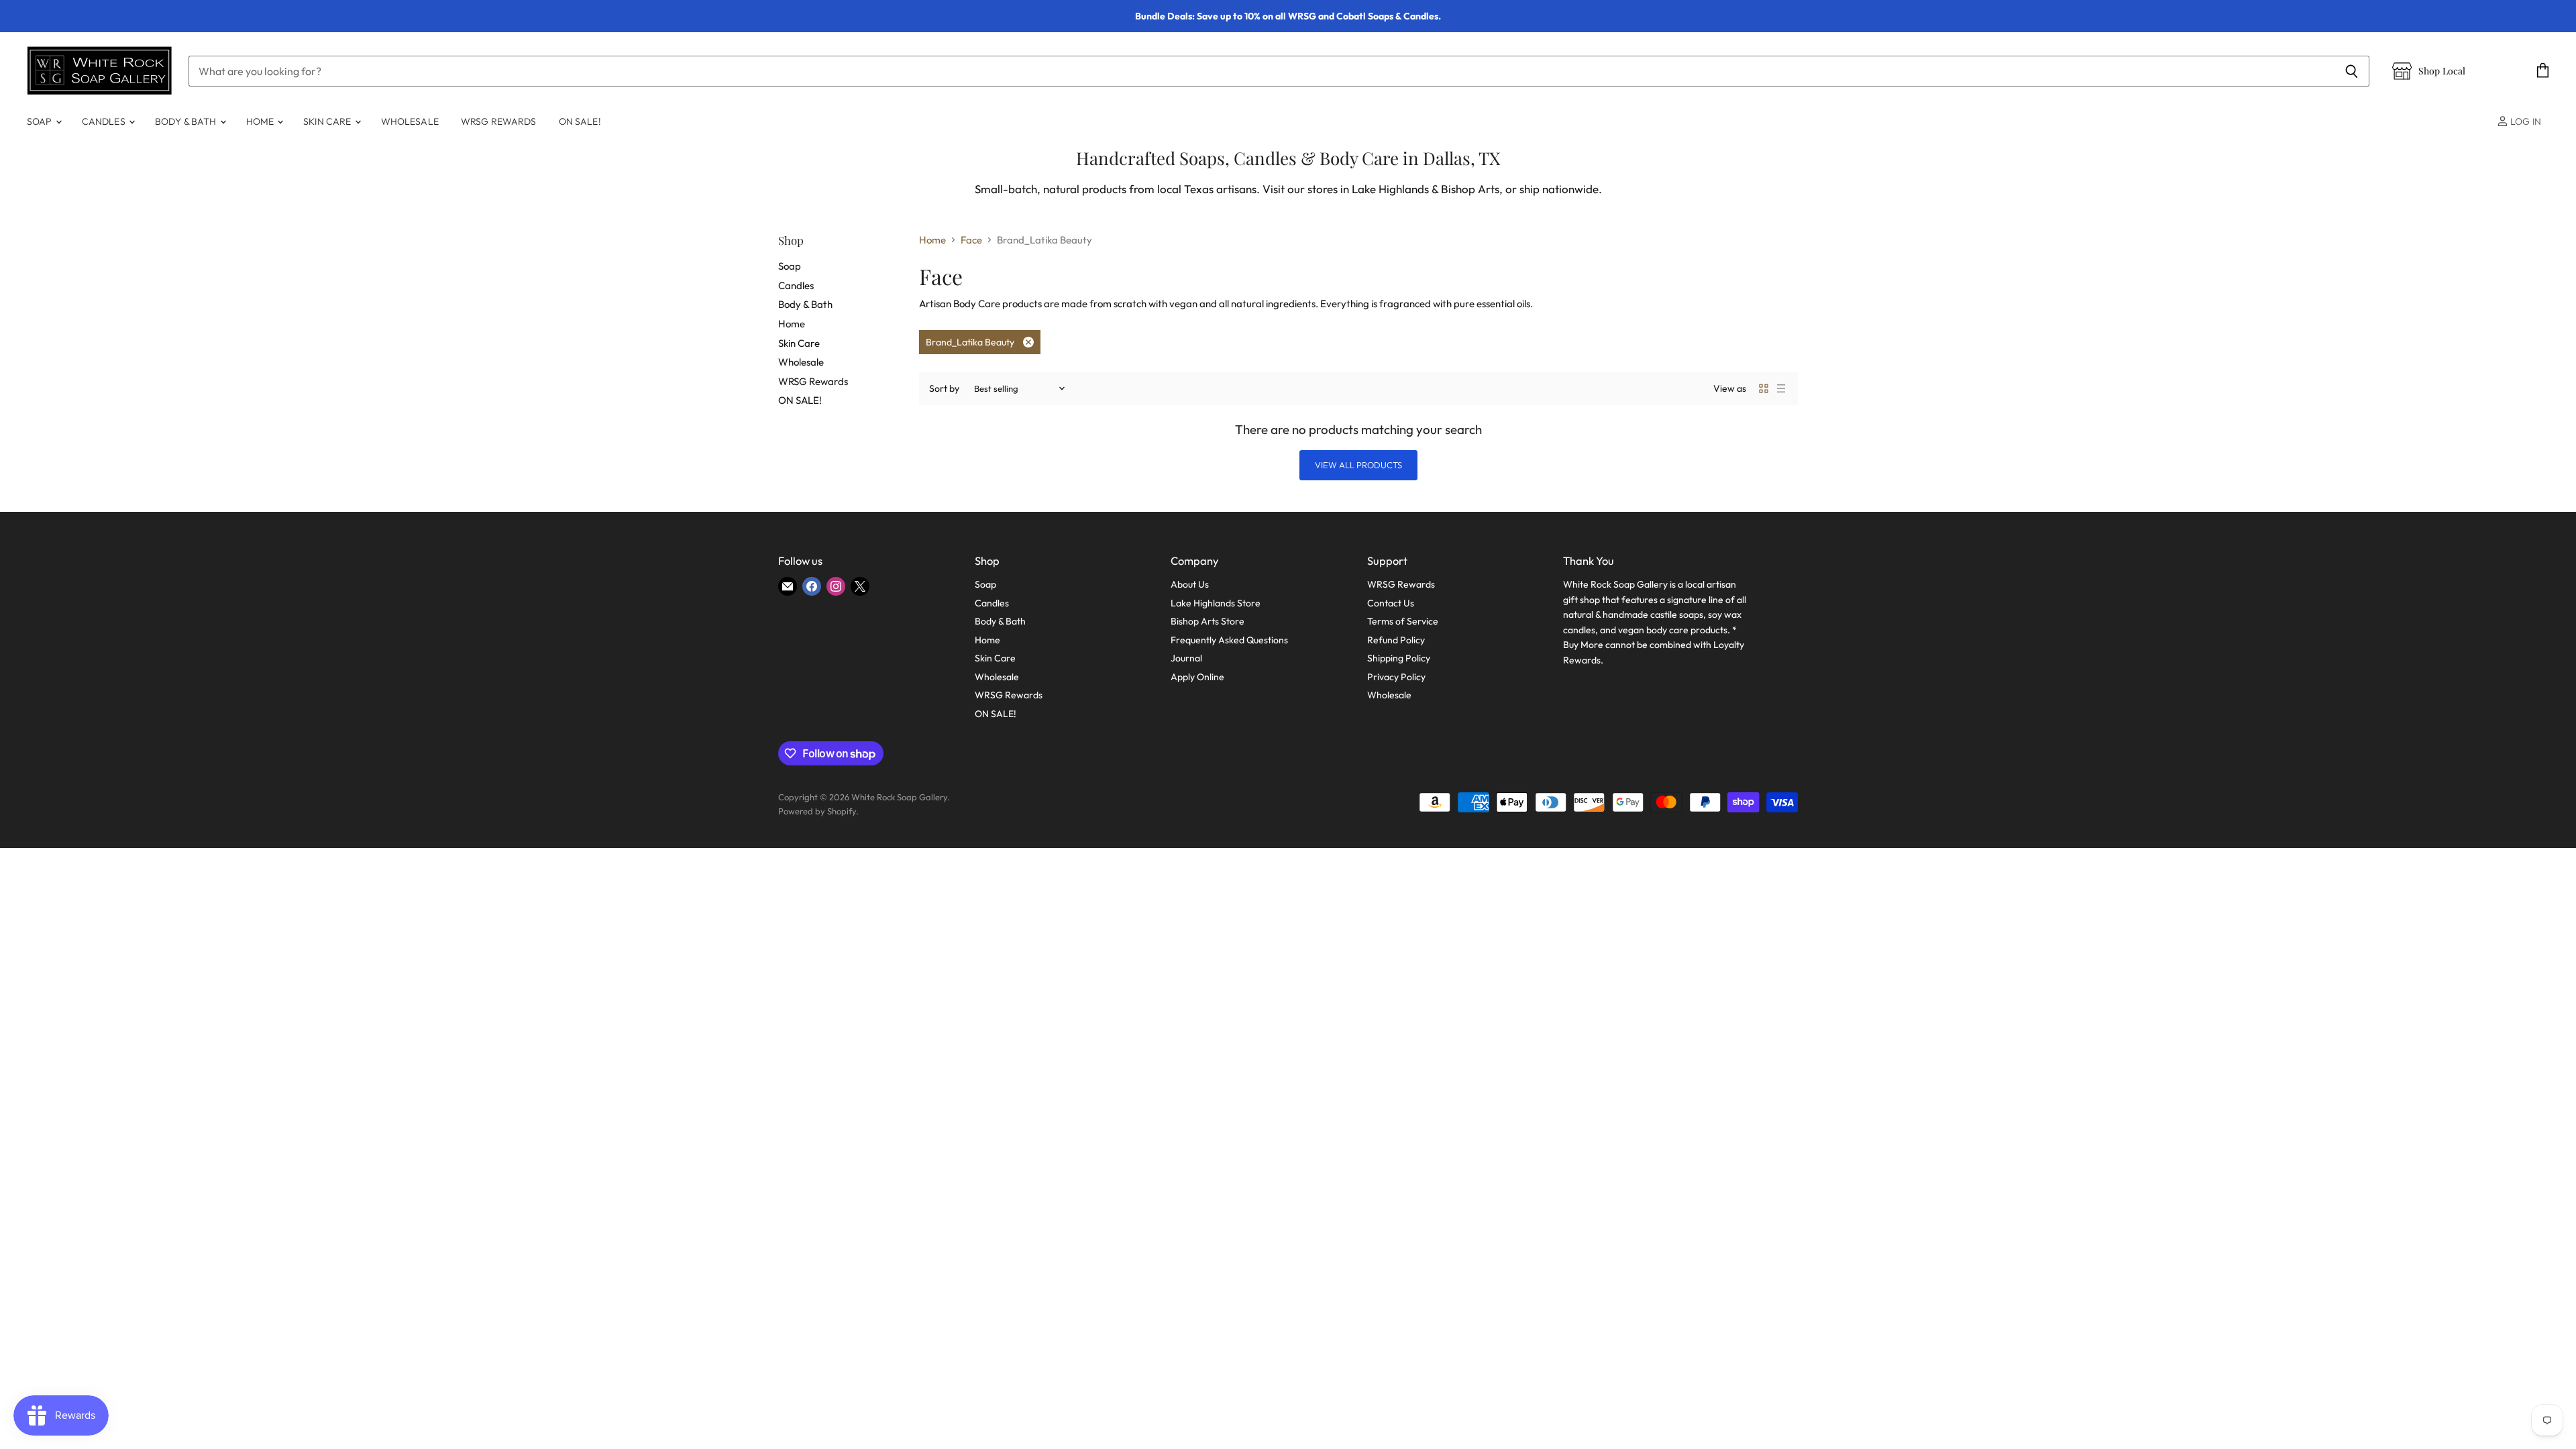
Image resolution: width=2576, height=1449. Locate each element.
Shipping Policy (1399, 658)
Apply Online (1197, 677)
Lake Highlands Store (1216, 603)
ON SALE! (580, 121)
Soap (41, 121)
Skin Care (328, 121)
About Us (1190, 584)
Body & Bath (187, 121)
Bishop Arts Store (1207, 621)
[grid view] (1764, 388)
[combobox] (1261, 71)
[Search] (2352, 71)
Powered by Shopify (817, 811)
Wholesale (410, 121)
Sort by (944, 388)
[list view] (1781, 388)
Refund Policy (1396, 640)
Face (971, 240)
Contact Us (1391, 603)
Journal (1186, 658)
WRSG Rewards (499, 121)
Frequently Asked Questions (1229, 640)
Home (261, 121)
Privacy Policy (1396, 677)
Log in (2525, 121)
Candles (105, 121)
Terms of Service (1403, 621)
